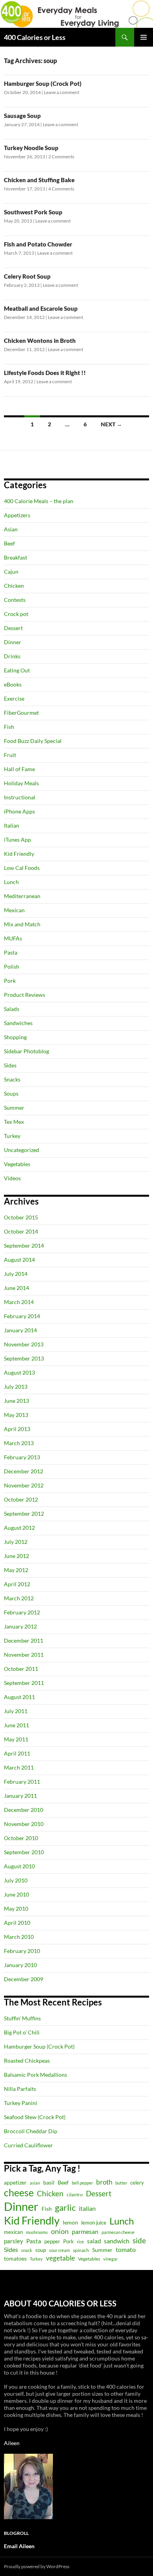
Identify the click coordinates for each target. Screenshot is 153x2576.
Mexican (14, 910)
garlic (65, 2207)
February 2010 (22, 1951)
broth (104, 2182)
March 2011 (19, 1767)
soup (41, 2250)
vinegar (110, 2259)
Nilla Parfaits (20, 2089)
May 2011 (16, 1739)
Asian (11, 529)
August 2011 (19, 1697)
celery (137, 2183)
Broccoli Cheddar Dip (31, 2131)
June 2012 (16, 1556)
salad (94, 2241)
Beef (9, 543)
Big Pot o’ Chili (22, 2032)
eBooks (13, 684)
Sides (10, 1065)
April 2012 (17, 1584)
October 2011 (21, 1669)
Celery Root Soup (27, 276)
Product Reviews (25, 995)
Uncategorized (22, 1150)
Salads (12, 1009)
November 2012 (24, 1485)
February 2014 (22, 1316)
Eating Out (17, 670)
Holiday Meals (21, 783)
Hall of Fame (19, 769)
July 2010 (16, 1880)
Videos (12, 1178)
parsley (14, 2241)
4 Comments (61, 189)
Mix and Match (22, 924)
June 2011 (16, 1725)
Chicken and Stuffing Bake (39, 180)
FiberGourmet (21, 713)
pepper (52, 2241)
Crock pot (16, 614)
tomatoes (15, 2258)
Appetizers (17, 515)
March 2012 (19, 1598)
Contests (15, 600)
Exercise (14, 698)
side (139, 2240)
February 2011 (22, 1782)
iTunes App (17, 840)
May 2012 (16, 1570)
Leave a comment (62, 92)
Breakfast (15, 557)
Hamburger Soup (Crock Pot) (43, 83)
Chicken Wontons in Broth (40, 341)
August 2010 (19, 1866)
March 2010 (19, 1937)
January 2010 (20, 1965)
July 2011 (16, 1711)
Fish (9, 727)
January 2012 (20, 1626)
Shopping (15, 1037)
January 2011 (20, 1796)
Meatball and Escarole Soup (41, 308)
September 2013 (24, 1358)
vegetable (60, 2258)
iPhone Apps (19, 811)
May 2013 (16, 1415)
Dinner (13, 642)
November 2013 (24, 1344)
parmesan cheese (118, 2232)
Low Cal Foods (22, 868)
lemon (70, 2222)
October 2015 (21, 1217)
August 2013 (19, 1372)
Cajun (11, 572)
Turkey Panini (21, 2103)
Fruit (10, 755)
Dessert (13, 628)
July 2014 (16, 1274)
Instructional (20, 797)
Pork (10, 981)
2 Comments (61, 157)
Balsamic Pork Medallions (36, 2075)
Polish (12, 966)
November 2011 (24, 1655)
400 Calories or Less (35, 37)
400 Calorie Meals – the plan (39, 501)
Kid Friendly (19, 854)
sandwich (117, 2241)
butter (121, 2183)
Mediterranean (22, 896)
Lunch (11, 882)
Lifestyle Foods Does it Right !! (45, 373)
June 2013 (16, 1401)
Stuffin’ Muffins (22, 2018)
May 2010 (16, 1908)
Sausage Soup (22, 116)
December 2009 (24, 1979)
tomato (126, 2250)
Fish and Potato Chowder (38, 244)
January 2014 (20, 1330)
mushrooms (37, 2232)
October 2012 (21, 1499)
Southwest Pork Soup (33, 212)
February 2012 (22, 1612)
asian (35, 2183)
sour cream (59, 2250)
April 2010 (17, 1923)
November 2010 (24, 1824)
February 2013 (22, 1457)
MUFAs (13, 938)
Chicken (14, 586)
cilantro (75, 2195)
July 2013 (16, 1387)
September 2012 (24, 1514)
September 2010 (24, 1852)
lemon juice (94, 2223)
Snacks (12, 1079)
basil (49, 2182)
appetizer (15, 2182)
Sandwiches (18, 1023)
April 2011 (17, 1753)
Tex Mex (14, 1122)
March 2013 (19, 1443)
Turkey (12, 1136)
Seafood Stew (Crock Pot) (35, 2117)
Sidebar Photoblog (26, 1051)
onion (60, 2231)
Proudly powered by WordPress (37, 2566)
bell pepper (82, 2183)
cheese (19, 2192)
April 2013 (17, 1429)
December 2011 (24, 1640)
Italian (12, 825)
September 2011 (24, 1683)
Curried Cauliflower (28, 2145)
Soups (11, 1093)
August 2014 (19, 1260)
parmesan (85, 2231)
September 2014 (24, 1245)
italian (87, 2208)
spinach (81, 2250)
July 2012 (16, 1542)
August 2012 (19, 1528)
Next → (111, 424)
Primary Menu (144, 37)
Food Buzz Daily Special (33, 741)
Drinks (12, 656)
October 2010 (21, 1838)
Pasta (11, 952)
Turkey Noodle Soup (31, 148)
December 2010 (24, 1810)
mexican (13, 2232)
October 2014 (21, 1231)
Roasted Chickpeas (27, 2061)
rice (80, 2242)
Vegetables (17, 1164)
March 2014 (19, 1302)
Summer (14, 1108)
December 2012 (24, 1471)
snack (27, 2250)
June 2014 (16, 1288)
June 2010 (16, 1894)
